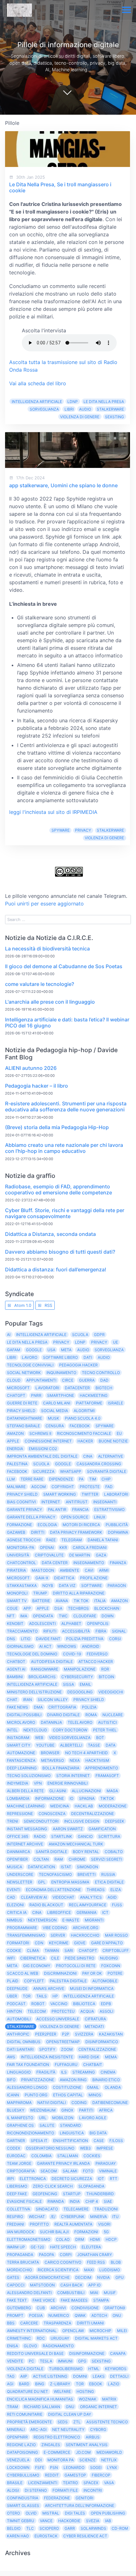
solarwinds (93, 2528)
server (58, 1935)
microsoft (18, 1578)
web (39, 1738)
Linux (100, 1517)
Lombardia (18, 1798)
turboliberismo (66, 2369)
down (108, 1616)
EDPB (106, 2004)
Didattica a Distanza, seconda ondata (50, 1234)
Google (34, 1350)
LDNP (73, 402)
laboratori (116, 1494)
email (85, 1684)
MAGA (112, 1791)
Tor (80, 2384)
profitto (39, 2224)
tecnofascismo (55, 1874)
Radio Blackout (46, 1905)
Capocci (16, 2285)
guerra (87, 1380)
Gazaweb (16, 1532)
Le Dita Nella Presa (104, 402)
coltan (41, 1859)
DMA (38, 1707)
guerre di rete (22, 1403)
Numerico (59, 2315)
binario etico (106, 2080)
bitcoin (106, 1677)
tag (11, 2376)
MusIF (110, 2293)
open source (75, 1517)
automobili (19, 2019)
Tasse (94, 1745)
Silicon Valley (53, 1700)
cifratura (95, 2019)
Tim (93, 1479)
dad (104, 1380)
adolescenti (42, 1624)
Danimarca (19, 1852)
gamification (102, 1829)
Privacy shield (22, 1494)
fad (109, 1487)
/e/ (53, 2217)
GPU (120, 2277)
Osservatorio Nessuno (50, 2148)
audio (104, 1357)
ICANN (13, 2095)
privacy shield (89, 1700)
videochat (63, 1897)
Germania (87, 1912)
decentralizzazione (93, 1814)
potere (115, 1973)
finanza (118, 1563)
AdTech (99, 2315)
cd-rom (120, 2528)
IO (71, 1798)
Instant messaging (27, 1829)
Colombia (41, 2156)
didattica (64, 1578)
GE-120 (37, 2247)
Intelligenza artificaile (89, 1996)
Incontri (93, 2490)
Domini (80, 2376)
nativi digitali (52, 2103)
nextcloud (35, 1730)
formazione (19, 1525)
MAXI (89, 2270)
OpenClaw (73, 2331)
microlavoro (21, 1722)
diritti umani (90, 2323)
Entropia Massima (70, 1882)
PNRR (36, 1395)
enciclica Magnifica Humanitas (40, 2399)
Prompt (15, 2315)
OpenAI (47, 1547)
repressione (20, 1814)
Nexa (75, 1760)
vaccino (59, 2004)
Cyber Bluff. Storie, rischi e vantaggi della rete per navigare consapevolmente (65, 1213)
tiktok (107, 1798)
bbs (11, 2323)
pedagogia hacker (78, 1365)
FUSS (117, 1905)
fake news (18, 1707)
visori (104, 2224)
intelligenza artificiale (32, 1684)
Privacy (61, 1342)
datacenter (77, 1388)
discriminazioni (60, 1973)
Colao (63, 2239)
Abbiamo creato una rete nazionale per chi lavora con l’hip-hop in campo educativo (64, 1148)
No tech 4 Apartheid (87, 1753)
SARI (69, 1950)
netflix (109, 2460)
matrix (109, 2399)
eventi (14, 1890)
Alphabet (71, 1624)
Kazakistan (111, 2034)
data (111, 1745)
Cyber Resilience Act (85, 2536)
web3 (85, 2148)
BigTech (104, 1388)
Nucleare (113, 1715)
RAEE (51, 1540)
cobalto (114, 1852)
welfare (62, 2391)
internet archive (25, 1844)
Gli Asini (58, 1791)
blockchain (107, 1608)
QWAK (80, 2315)
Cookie (14, 1950)
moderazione (113, 1806)
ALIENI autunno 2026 (31, 1068)
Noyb (48, 1585)
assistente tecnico (107, 2422)
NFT (11, 1616)
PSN (54, 2467)
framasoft (107, 1776)
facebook (17, 1471)
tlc (30, 2528)
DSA (58, 1608)
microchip (100, 2331)
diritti (38, 1532)
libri (69, 409)
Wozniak (88, 2399)
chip (106, 1479)
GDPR (99, 1335)
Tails (42, 1996)
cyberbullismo (23, 2475)
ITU (115, 2217)
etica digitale (109, 1882)
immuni (65, 2361)
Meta (66, 1350)
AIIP (24, 2376)
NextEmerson (42, 1920)
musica (15, 1867)
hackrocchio (85, 1935)
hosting (85, 2391)
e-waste (71, 1920)
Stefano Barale (23, 1426)
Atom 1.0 (22, 1305)
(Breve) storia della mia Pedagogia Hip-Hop (57, 1127)
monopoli (17, 1593)
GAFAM (14, 1350)
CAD (11, 1897)
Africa (106, 2110)
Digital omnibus (24, 2042)
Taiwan (52, 1950)
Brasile (15, 2483)
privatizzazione (38, 2080)
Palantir (57, 1509)
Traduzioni (106, 2209)
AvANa (62, 1601)
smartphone (61, 1395)
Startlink (62, 1836)
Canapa (118, 2353)
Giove (80, 1943)
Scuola (41, 1464)
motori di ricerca (81, 1525)
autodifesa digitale (52, 1662)
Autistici (107, 1722)
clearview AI (34, 1897)
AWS (11, 2057)
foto (88, 2171)
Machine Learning (26, 1806)
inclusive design (82, 1821)
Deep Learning (22, 1768)
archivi (58, 2308)
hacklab (84, 1806)
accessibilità (76, 1631)
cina (37, 1912)
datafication (41, 1867)
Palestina (17, 1464)
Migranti (94, 1920)
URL (43, 2118)
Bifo (11, 2080)
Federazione (57, 2498)
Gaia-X (42, 1578)
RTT (114, 2179)
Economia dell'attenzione (53, 1890)
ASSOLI (106, 2011)
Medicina (60, 1806)
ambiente (69, 1570)
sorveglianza (44, 409)
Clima (33, 1950)
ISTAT (66, 1867)
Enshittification (71, 2141)
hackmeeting (94, 1395)
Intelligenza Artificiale (37, 402)
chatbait (93, 2065)
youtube (45, 1745)
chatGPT (16, 1395)
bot (100, 1738)
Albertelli (71, 1745)
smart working (60, 1494)
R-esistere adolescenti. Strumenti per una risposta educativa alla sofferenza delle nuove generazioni (66, 1106)
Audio (85, 409)
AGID (112, 1897)
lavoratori (47, 1388)
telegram (72, 1540)
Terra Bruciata (23, 2262)
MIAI (94, 2293)
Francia (80, 1509)
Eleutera (91, 2247)
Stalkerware (110, 409)
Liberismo (17, 2186)
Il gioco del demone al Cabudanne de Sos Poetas (64, 966)
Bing (40, 2384)
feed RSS (96, 2262)
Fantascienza (21, 1760)
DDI (38, 2460)
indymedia (18, 1783)
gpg (82, 2361)
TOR (27, 1996)
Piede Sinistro (80, 1958)
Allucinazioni (86, 1791)
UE (115, 1342)
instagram (18, 1738)
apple (43, 1608)
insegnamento (89, 1563)
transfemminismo (26, 1935)
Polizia (89, 1707)
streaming (84, 2072)
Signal (119, 1631)
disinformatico (102, 2042)
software (92, 1585)
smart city (19, 1745)
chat (12, 1700)
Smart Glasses (23, 2506)
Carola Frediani (90, 1547)
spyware (61, 830)
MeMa (111, 2057)
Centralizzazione (97, 2049)
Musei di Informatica (92, 1988)
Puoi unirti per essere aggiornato (44, 904)
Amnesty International (32, 2331)
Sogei (96, 2467)
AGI (10, 2384)
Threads (96, 1890)
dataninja (51, 1722)
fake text (17, 2300)
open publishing (108, 2513)
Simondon (87, 1867)
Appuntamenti (41, 1380)
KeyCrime (59, 1943)
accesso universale (58, 2019)
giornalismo (20, 1646)
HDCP (111, 2239)
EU (119, 1433)
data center (55, 1563)
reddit (52, 2475)
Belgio (14, 2528)
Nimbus (15, 1920)
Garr (70, 2528)
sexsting (114, 417)
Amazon (15, 1433)
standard (71, 2125)
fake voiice (44, 2300)
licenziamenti (43, 2483)
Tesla (46, 2361)
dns (11, 1639)
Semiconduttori (41, 1821)
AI (9, 1335)
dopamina (118, 1532)
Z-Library (60, 2384)
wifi (11, 1958)
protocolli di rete (76, 1966)
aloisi (13, 2490)
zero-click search (53, 2186)
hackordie (69, 2521)
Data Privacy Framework (76, 1532)
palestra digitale (68, 1981)
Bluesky (16, 2110)
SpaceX (91, 2483)
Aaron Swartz (68, 1829)
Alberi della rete (25, 1791)
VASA (109, 2483)
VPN (38, 1783)
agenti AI (16, 1669)
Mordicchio (19, 2270)
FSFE (40, 2467)
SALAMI (70, 2171)
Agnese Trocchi (24, 1540)
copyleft (34, 1981)
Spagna (87, 1798)
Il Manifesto (20, 2118)
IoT (101, 2179)
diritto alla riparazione (79, 1593)
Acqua (87, 2011)
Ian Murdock (21, 2232)
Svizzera (84, 2034)
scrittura (109, 1836)
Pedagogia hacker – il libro (37, 1086)
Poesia (36, 2315)
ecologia (47, 1525)
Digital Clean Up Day (70, 2414)
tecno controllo (101, 1373)
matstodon (42, 2285)
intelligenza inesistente (47, 2057)
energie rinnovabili (68, 1783)
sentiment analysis (87, 2445)
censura (55, 1426)
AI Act (45, 1646)
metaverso (53, 1760)
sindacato (47, 2209)
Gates (13, 2277)
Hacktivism (97, 1760)
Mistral (51, 2513)
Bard (24, 2384)
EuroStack (46, 2536)
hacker (85, 1441)
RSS (48, 1305)
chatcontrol (22, 1563)
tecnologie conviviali (30, 1365)
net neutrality (68, 2429)
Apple (13, 1441)
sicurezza (44, 1471)
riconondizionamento (31, 2133)
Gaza (101, 1555)
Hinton (14, 2011)
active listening (50, 2376)
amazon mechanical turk (76, 1844)
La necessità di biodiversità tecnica (47, 949)
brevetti (87, 1874)
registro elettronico (57, 2437)
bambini (15, 1677)
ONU (117, 2315)
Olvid (31, 2513)
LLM (11, 1479)
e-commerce (57, 2452)
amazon (119, 1601)
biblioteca (84, 2004)
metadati (94, 2026)
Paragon (117, 1585)
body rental (86, 1852)
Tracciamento (22, 1631)
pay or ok (92, 1973)
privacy (83, 830)
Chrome (77, 1859)
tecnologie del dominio (32, 1654)
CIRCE (68, 1380)
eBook (96, 2384)
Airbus (93, 2437)
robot (38, 2004)
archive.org (86, 1928)
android (91, 1646)
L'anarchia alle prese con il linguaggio (50, 1002)
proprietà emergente (29, 2422)
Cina (88, 1456)
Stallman (68, 2156)
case (99, 2141)
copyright (63, 1487)
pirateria (16, 1570)
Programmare (22, 1928)
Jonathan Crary (95, 2255)
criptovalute (49, 1555)
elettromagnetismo (29, 2239)
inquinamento (61, 1373)
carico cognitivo (63, 2262)
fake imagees (74, 2300)
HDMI (95, 2239)
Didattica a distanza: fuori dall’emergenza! (56, 1269)
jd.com (83, 2452)
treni (12, 1821)
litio (26, 1639)
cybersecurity (77, 1677)
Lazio (114, 2384)
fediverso (97, 1654)
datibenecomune (110, 2103)
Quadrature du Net (28, 2391)
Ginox (67, 2110)
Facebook (80, 1426)
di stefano (36, 2490)
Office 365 (18, 1836)
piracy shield (21, 1411)
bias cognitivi (21, 1502)
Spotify (47, 2049)
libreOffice (59, 1912)
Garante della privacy (31, 1517)
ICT (105, 1912)
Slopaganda (91, 2186)
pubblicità (117, 1525)
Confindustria (23, 2498)
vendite (15, 2361)
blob (116, 2262)
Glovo (30, 2346)
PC (31, 2361)
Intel (12, 1730)
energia (15, 1449)
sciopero (49, 2528)
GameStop (75, 2475)
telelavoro (80, 1722)
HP (55, 1996)
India (75, 2201)
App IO (94, 2285)
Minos (95, 2095)
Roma (91, 1715)
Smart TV (17, 1601)
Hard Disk (89, 2057)
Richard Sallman (42, 2407)
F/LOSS (116, 2141)
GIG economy (37, 1966)
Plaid (13, 1981)
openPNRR (17, 2437)
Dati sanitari (20, 2049)
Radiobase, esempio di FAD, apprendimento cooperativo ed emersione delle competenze (59, 1189)
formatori (18, 1943)
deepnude (17, 1988)
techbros (78, 1608)
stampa (101, 2300)
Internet (51, 1502)
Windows (67, 1646)
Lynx (112, 2467)
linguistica (72, 2133)
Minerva (99, 2217)
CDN (39, 1943)
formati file (65, 2490)
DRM (80, 2239)
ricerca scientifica (58, 2270)
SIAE (108, 2201)
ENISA (12, 2346)
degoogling (80, 1692)
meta (12, 1966)
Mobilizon (63, 2118)
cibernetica (33, 1958)
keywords (116, 2369)
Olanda (113, 2087)
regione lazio (21, 2445)
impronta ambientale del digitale (42, 1456)
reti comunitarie (25, 2414)
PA (81, 1479)
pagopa (46, 2255)
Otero (13, 2513)
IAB (108, 2521)
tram (12, 2407)
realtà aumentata (73, 2224)
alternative (111, 1456)
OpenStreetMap (63, 2042)
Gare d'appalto (107, 1943)
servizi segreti (107, 1859)
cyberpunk (73, 2217)
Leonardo (74, 2467)
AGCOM (39, 1487)
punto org (36, 2095)
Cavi (89, 1570)
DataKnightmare (25, 1418)
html (94, 2369)
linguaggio (19, 2072)
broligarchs (42, 1677)
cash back (71, 2285)
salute (47, 2125)
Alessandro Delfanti (29, 2293)
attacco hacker (96, 1662)
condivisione (85, 2308)
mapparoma (19, 2103)
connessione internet (48, 1441)
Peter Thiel (105, 1730)
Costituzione (67, 2087)
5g (106, 2232)
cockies (92, 2156)
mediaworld (109, 2452)
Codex (14, 2148)
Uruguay (60, 2338)
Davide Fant (48, 1639)
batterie (41, 1601)
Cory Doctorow (70, 1730)
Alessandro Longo (27, 2087)
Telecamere (76, 2209)
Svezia (93, 2521)
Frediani (15, 2224)
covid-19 (72, 1654)
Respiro (15, 2217)
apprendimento (102, 1768)
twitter (90, 1494)
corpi (66, 2255)
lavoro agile (93, 2118)
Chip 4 (92, 2201)
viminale (108, 2171)
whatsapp (71, 1471)
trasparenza (57, 2323)
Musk (53, 1418)
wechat (37, 2217)
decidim (83, 2277)
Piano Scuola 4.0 (83, 1418)
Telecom (37, 2011)
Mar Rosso (116, 1935)
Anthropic (18, 2034)
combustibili (71, 2293)
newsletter (20, 1882)
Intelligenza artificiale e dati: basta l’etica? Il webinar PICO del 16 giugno (67, 1023)
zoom (67, 2049)
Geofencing (45, 2194)
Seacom (49, 2171)
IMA (24, 1616)
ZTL (77, 2422)
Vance (46, 2521)
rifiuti (50, 1631)
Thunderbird (100, 2194)
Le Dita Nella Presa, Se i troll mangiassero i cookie (60, 187)
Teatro (70, 2483)
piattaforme (89, 1403)
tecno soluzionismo (29, 1776)
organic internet (99, 2407)
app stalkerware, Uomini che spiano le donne (63, 485)
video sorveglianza (70, 1738)
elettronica (33, 2179)
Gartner (16, 2141)
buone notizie (113, 1441)
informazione (49, 1798)
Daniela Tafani (103, 1540)
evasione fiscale (24, 2201)
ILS (64, 2072)
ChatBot (16, 1662)
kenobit (15, 1624)
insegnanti (105, 1502)
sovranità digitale (107, 1471)
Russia (108, 1874)
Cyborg (98, 2429)
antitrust (77, 1502)
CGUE (12, 1608)
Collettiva (19, 2209)
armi (104, 1570)
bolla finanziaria (61, 1768)
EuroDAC (16, 2156)
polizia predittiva (85, 1639)
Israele (115, 1403)
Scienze (87, 2460)
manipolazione (80, 1669)
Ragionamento (58, 2346)
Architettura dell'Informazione (80, 2506)
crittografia (62, 1707)
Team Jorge (19, 2163)
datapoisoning (22, 2452)
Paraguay (106, 2163)
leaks (99, 2376)
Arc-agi (38, 2429)
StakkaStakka (22, 1585)
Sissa (68, 1684)
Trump (40, 1593)
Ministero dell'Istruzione (34, 1692)
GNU (70, 2407)
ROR (105, 1669)
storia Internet (73, 1776)
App (27, 1608)
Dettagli (119, 2376)
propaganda (20, 2255)
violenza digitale (25, 2369)
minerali (16, 2429)
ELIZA (116, 1890)
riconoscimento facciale (84, 1433)
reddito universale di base (35, 2353)
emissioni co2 (43, 1449)
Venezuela (18, 2460)
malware (16, 1487)
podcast (16, 2004)
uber (12, 1996)
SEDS (63, 2422)
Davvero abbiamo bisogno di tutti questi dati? (60, 1252)
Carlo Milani (57, 1403)
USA (51, 1350)
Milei (122, 2331)
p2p (66, 2034)
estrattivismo (109, 1509)
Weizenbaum (43, 2110)
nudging (109, 1958)
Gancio (85, 1836)
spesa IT (39, 2141)
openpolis (98, 1624)
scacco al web (23, 1973)
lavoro (30, 1357)
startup (72, 2194)
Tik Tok (81, 1601)
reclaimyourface (88, 1905)
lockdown (18, 2467)
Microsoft (18, 1388)
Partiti (86, 2110)
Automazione (21, 1753)
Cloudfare (85, 1616)
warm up (16, 2247)
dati (88, 1357)
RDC (41, 2338)
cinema (108, 2072)
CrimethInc (19, 2338)
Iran (28, 1700)
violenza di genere (80, 417)
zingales (51, 2445)
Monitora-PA (21, 1547)
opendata (43, 1616)
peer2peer (46, 2034)
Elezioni (15, 1905)
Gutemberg (19, 2308)
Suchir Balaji (54, 2232)
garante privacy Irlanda (63, 2163)
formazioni (86, 2232)
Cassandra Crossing (99, 1464)
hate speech (63, 2247)
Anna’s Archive (49, 1988)
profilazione (94, 1578)
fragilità (46, 2072)
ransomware (45, 1669)
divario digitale (63, 1715)
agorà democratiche (47, 2277)
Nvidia (103, 2277)
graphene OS (20, 2125)
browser (50, 1753)
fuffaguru (66, 2065)
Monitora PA (61, 2460)
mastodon (43, 1570)
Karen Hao (18, 2536)
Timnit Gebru (21, 2521)
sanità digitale (51, 1852)
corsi (115, 1639)
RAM (59, 1859)
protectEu (63, 2011)
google (63, 1464)
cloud (14, 1380)
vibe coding (55, 1928)
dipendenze (61, 1479)
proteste (90, 1487)
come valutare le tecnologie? (40, 984)
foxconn (111, 1966)
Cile (55, 1958)
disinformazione (87, 2353)
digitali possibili (24, 1715)
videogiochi (111, 1692)
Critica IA (17, 1912)
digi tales (75, 2513)
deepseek (115, 1821)
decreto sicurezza (72, 2179)
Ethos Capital (68, 2095)
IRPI (10, 2179)
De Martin (80, 1555)
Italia (100, 1601)
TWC (63, 1616)
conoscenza (52, 1814)
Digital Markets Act (96, 2338)
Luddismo (110, 2270)
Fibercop (101, 2475)
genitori (84, 2498)
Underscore (20, 1874)
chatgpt (88, 1950)
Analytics (91, 1897)
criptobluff (116, 1950)
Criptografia (21, 2171)
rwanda (56, 2201)
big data (98, 2133)
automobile (105, 1981)
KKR (63, 1547)
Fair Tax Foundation (28, 2065)
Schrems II (40, 1433)
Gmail (93, 2087)
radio (40, 1836)
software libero (60, 1357)
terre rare (32, 1479)
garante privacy (25, 1509)
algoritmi (84, 1411)
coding (79, 2103)
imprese (105, 2148)
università (18, 1555)
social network (24, 1373)
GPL (42, 1882)
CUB (41, 2308)
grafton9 (115, 2308)
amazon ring (73, 2080)
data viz (67, 1585)
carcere (29, 2323)
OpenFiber (17, 1859)
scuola (80, 1335)
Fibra (101, 1631)
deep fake (17, 2194)
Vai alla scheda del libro (38, 383)
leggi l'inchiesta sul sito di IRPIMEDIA (53, 812)
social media (55, 1411)
